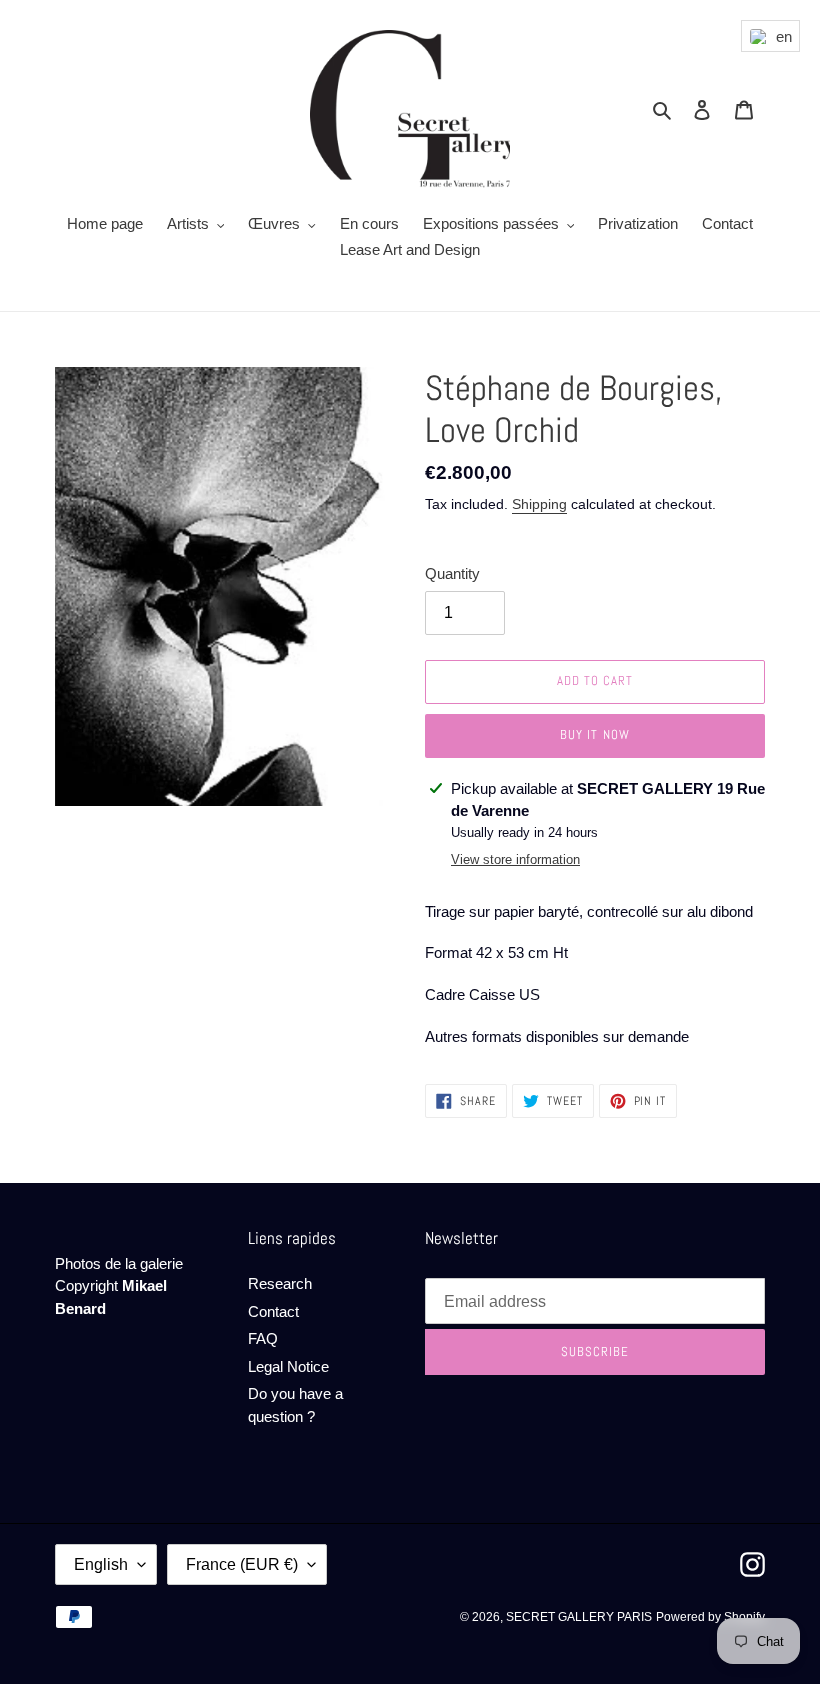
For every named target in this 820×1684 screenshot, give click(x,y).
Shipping (539, 504)
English (101, 1564)
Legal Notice (288, 1366)
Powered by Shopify (710, 1617)
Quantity (452, 573)
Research (280, 1283)
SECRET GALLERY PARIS (579, 1617)
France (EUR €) (242, 1564)
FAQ (263, 1338)
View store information (515, 859)
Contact (273, 1311)
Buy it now (594, 734)
